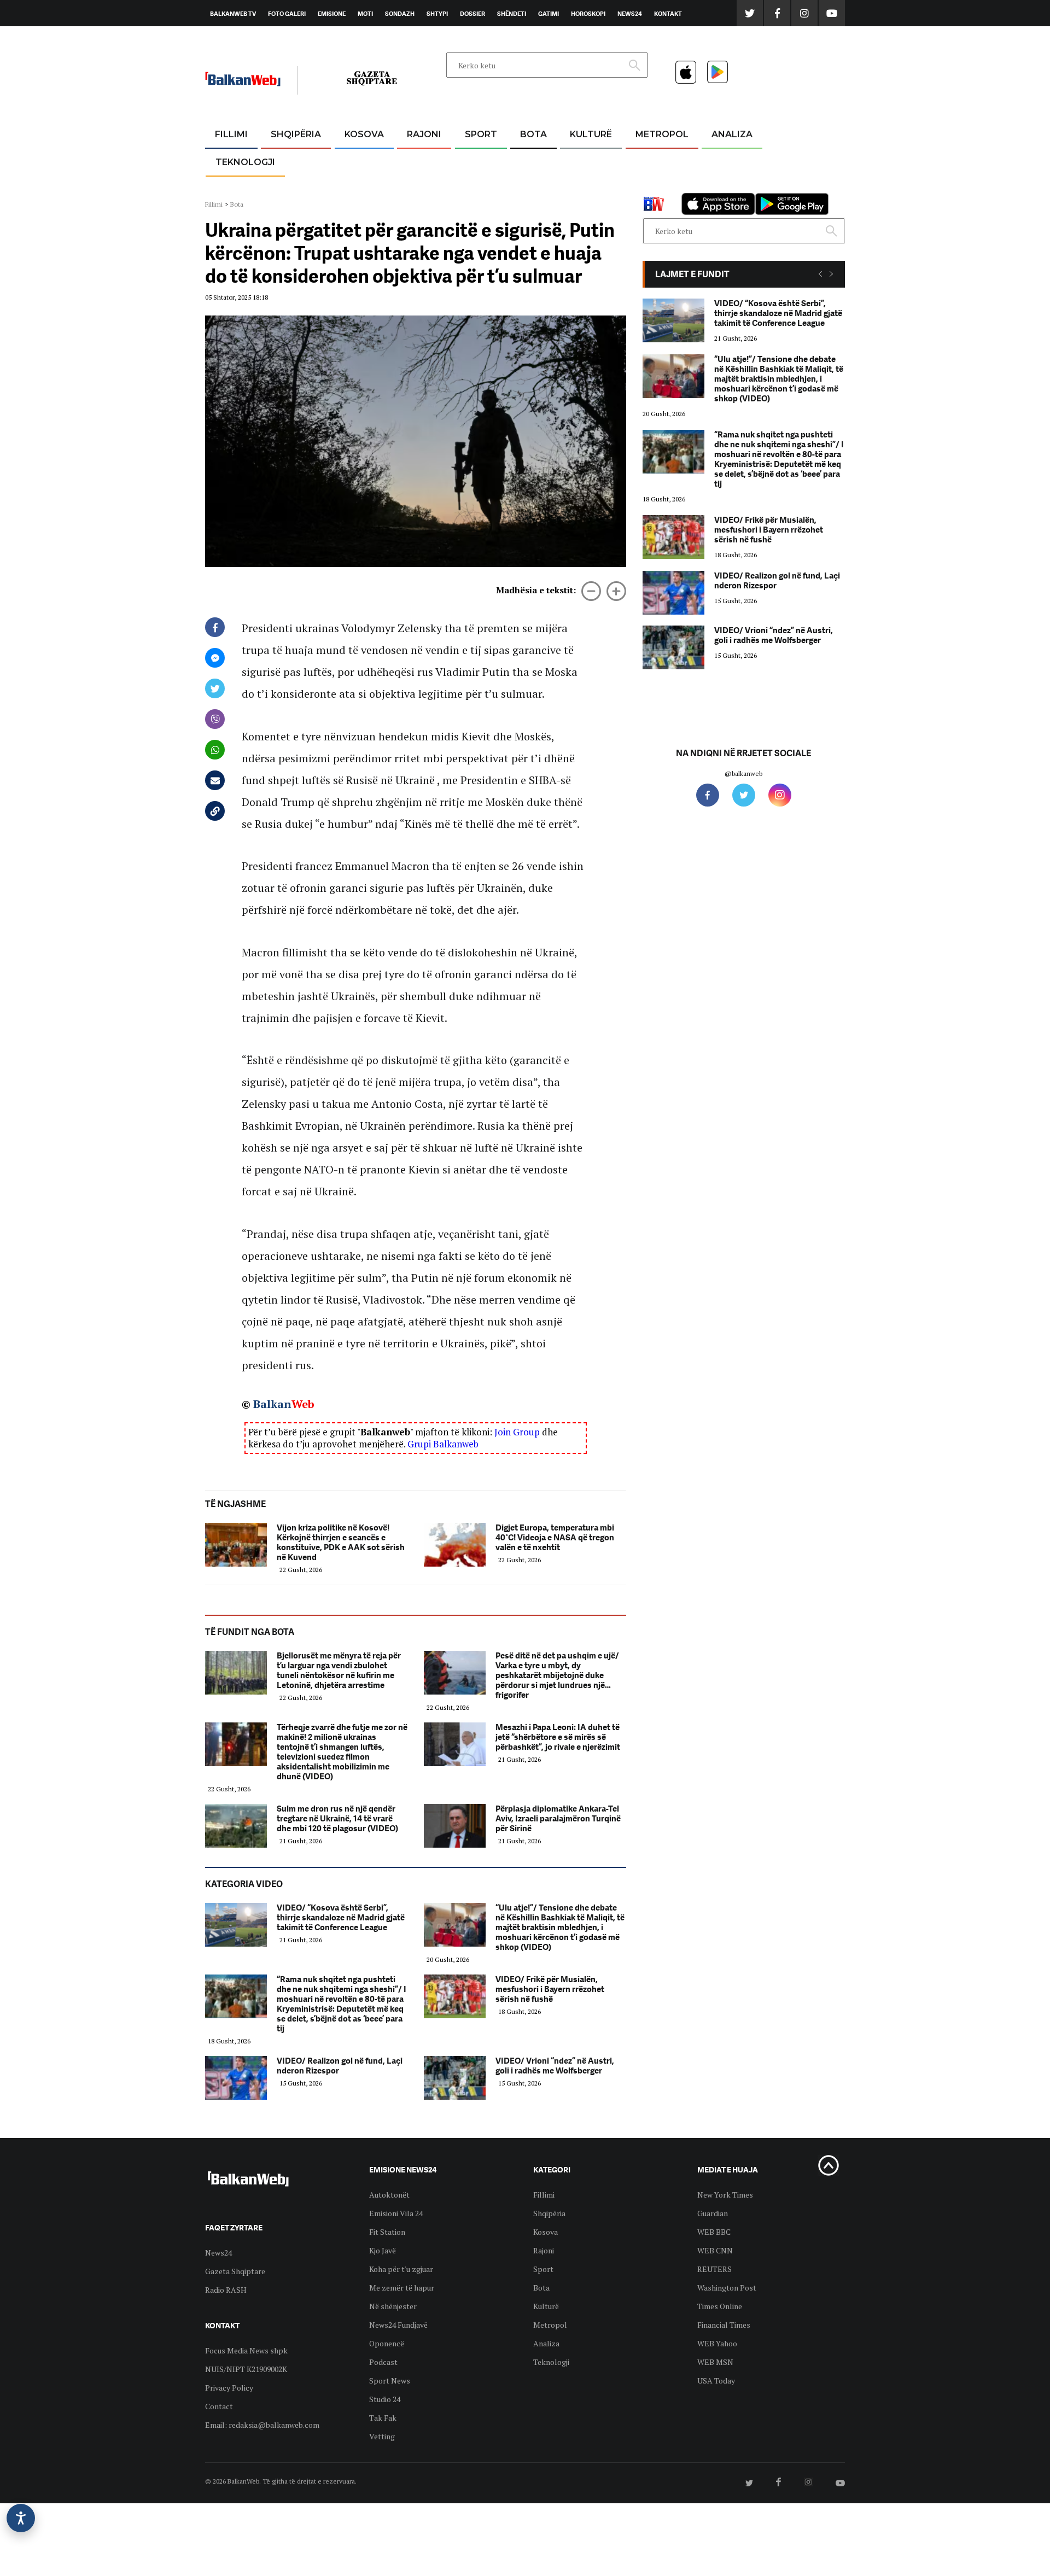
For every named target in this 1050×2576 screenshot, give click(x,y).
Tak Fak (383, 2418)
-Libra (577, 187)
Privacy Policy (229, 2388)
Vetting (382, 2436)
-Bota (472, 161)
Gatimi (549, 14)
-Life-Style (652, 187)
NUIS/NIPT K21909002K (246, 2369)
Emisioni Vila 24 (396, 2213)
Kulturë (591, 134)
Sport (481, 134)
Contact (219, 2406)
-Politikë (284, 187)
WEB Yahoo (717, 2343)
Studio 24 (385, 2399)
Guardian (713, 2213)
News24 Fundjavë (398, 2325)
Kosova (364, 134)
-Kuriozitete (657, 161)
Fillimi (231, 134)
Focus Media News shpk (246, 2350)
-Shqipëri (479, 187)
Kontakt (668, 14)
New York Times (725, 2195)
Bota (533, 134)
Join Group (517, 1432)
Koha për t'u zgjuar (401, 2269)
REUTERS (714, 2269)
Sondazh (400, 14)
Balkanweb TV (233, 14)
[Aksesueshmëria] (21, 2518)
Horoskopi (588, 14)
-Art (574, 161)
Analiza (732, 134)
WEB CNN (715, 2250)
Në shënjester (393, 2306)
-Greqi (415, 161)
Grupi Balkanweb (443, 1444)
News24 (630, 14)
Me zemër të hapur (402, 2288)
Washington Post (727, 2288)
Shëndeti (512, 14)
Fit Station (387, 2232)
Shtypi (437, 14)
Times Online (720, 2306)
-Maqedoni (424, 187)
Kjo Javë (383, 2250)
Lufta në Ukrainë (533, 191)
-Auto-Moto (236, 189)
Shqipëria (296, 134)
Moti (365, 14)
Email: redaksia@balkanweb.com (262, 2425)
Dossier (472, 14)
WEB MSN (715, 2362)
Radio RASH (226, 2290)
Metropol (662, 134)
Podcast (383, 2362)
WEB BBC (714, 2232)
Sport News (390, 2381)
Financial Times (724, 2325)
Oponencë (387, 2343)
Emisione (332, 14)
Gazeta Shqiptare (235, 2271)
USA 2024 (533, 161)
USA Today (716, 2381)
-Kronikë (284, 161)
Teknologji (245, 162)
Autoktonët (389, 2195)
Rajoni (424, 134)
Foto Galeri (287, 14)
